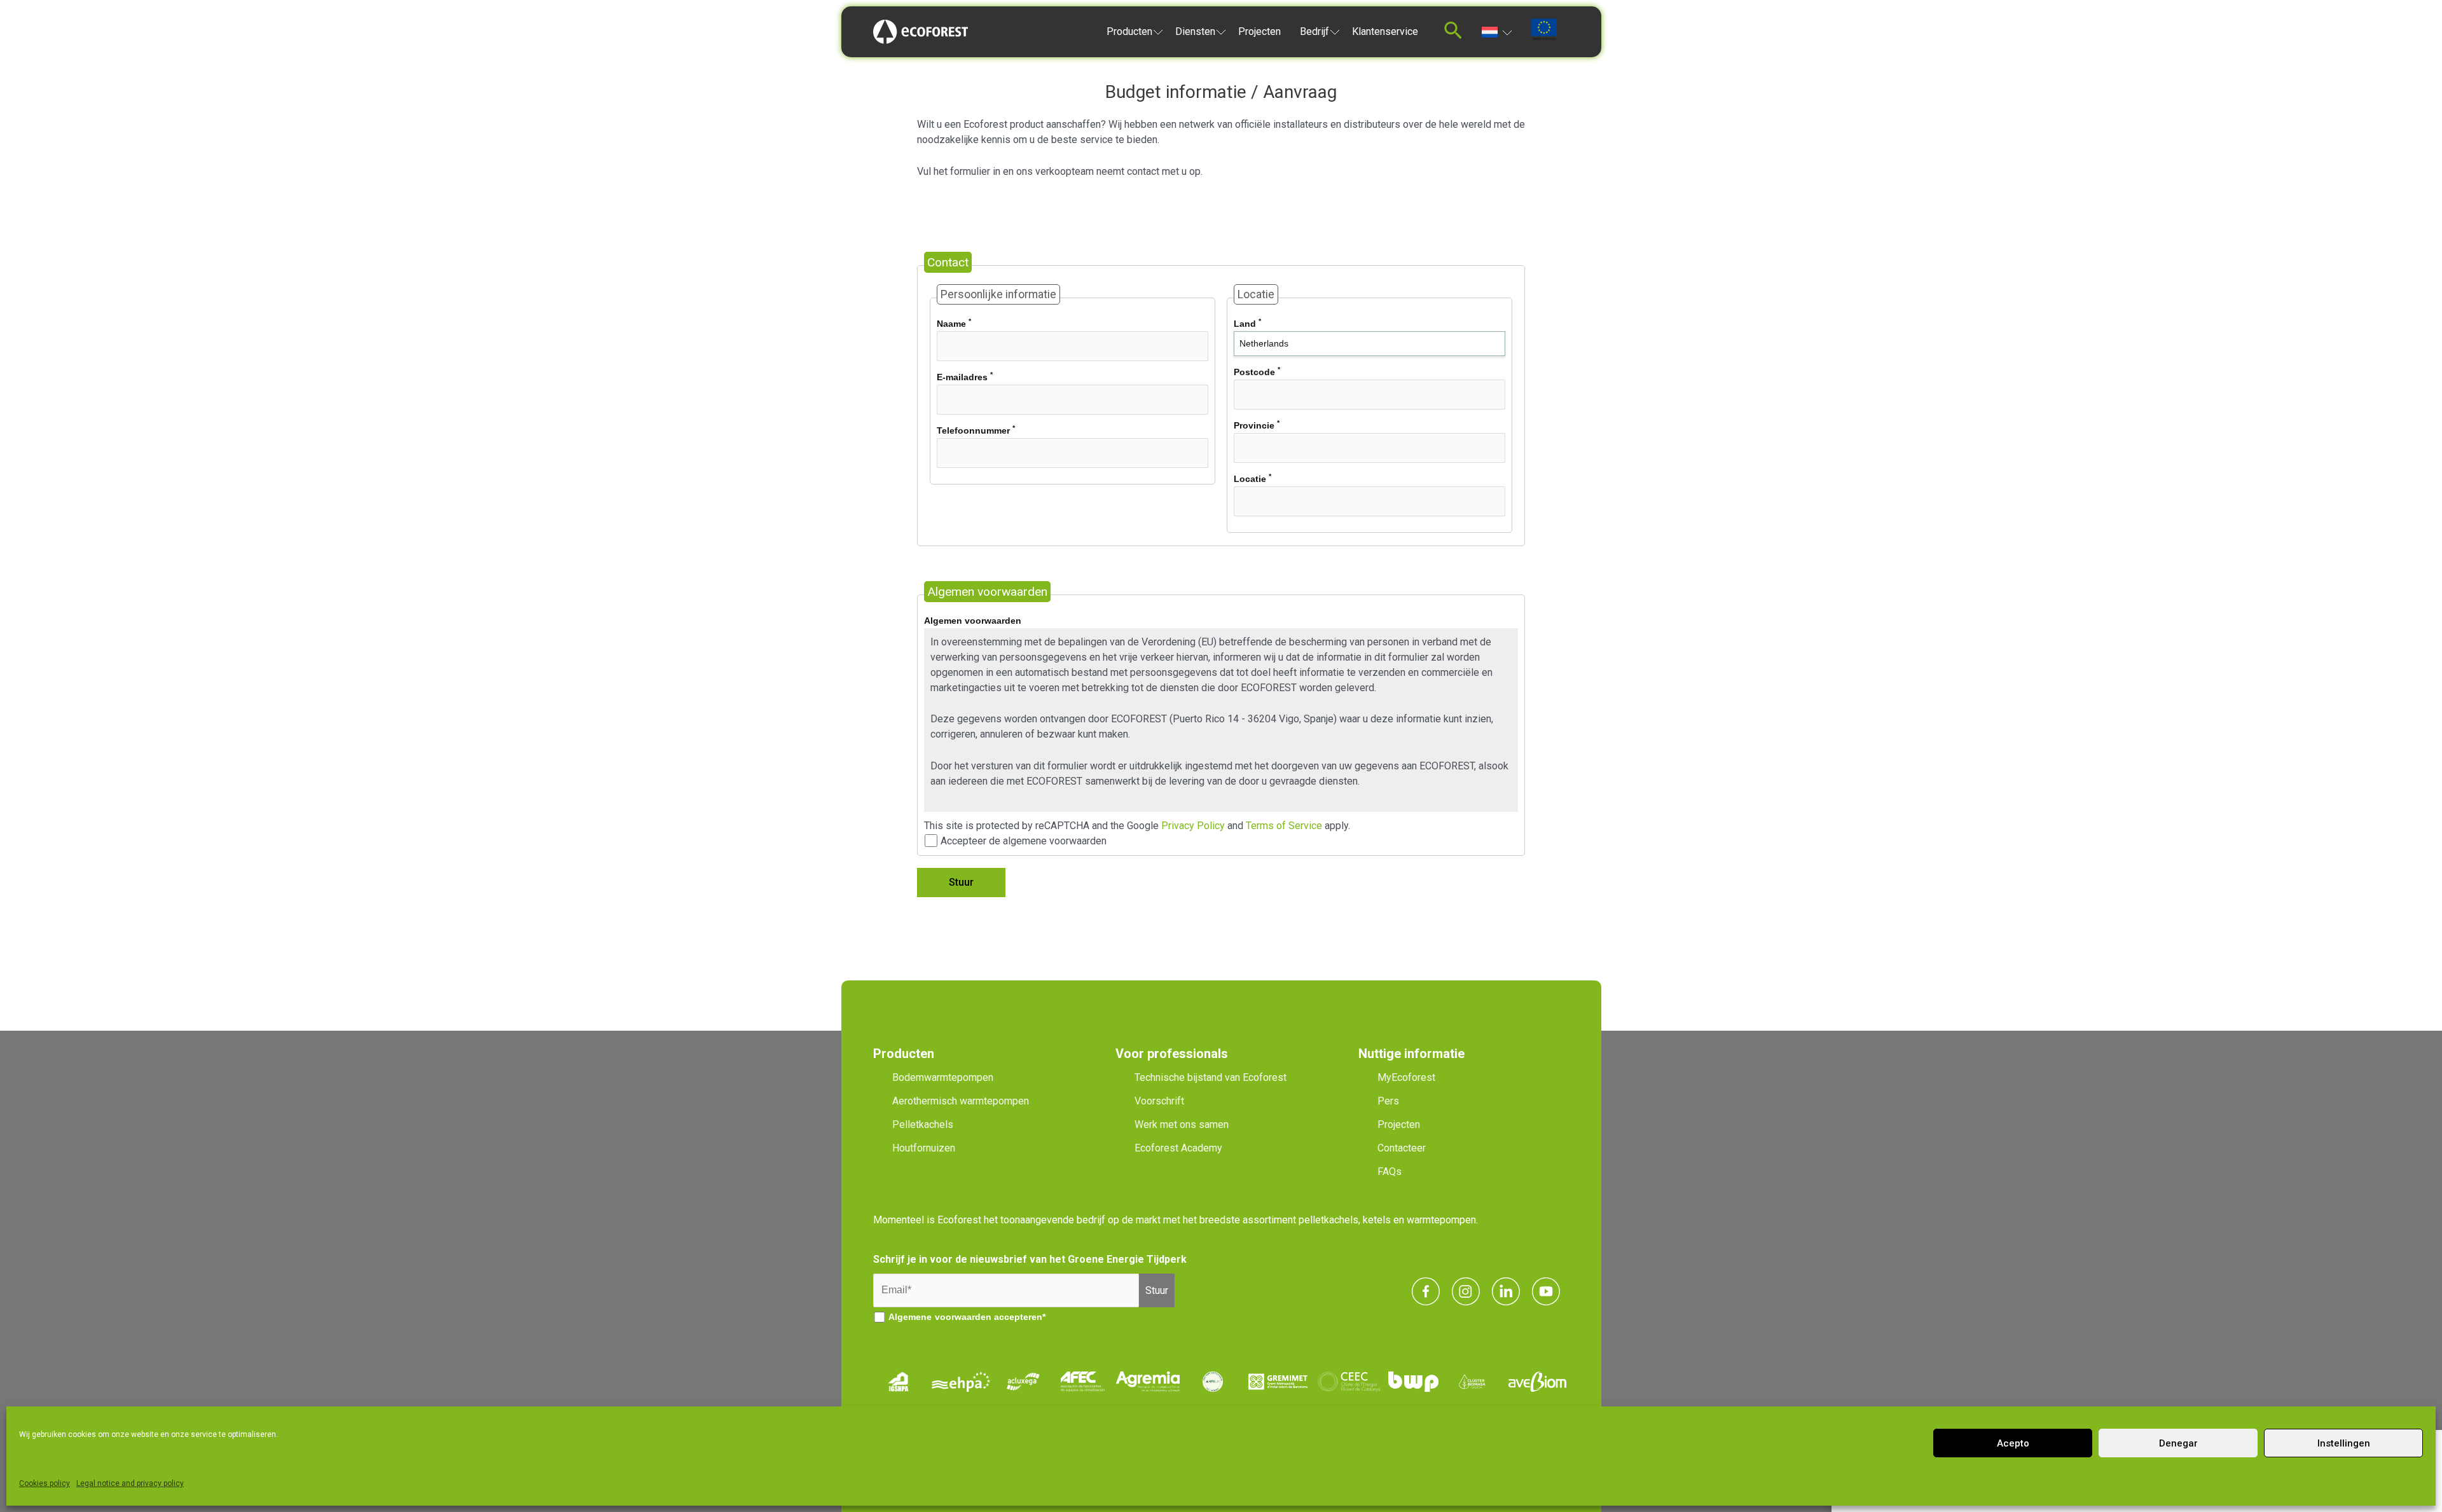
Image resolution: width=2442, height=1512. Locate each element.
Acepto (2013, 1443)
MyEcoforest (1406, 1077)
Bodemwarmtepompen (943, 1077)
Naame (954, 323)
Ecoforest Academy (1178, 1148)
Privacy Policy (1193, 826)
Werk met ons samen (1182, 1124)
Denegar (2178, 1443)
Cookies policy (45, 1483)
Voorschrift (1159, 1101)
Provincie (1257, 425)
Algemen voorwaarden (973, 621)
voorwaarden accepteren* (990, 1317)
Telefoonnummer (976, 430)
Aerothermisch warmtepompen (961, 1101)
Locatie (1252, 478)
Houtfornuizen (924, 1148)
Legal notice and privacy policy (130, 1483)
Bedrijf (1314, 31)
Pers (1388, 1101)
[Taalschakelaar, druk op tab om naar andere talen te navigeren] (1497, 31)
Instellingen (2344, 1443)
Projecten (1259, 31)
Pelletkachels (923, 1124)
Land (1247, 323)
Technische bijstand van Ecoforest (1211, 1077)
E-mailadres (965, 376)
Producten (1129, 31)
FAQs (1390, 1172)
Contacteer (1402, 1148)
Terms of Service (1284, 826)
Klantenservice (1385, 31)
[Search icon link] (1453, 34)
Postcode (1257, 371)
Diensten (1195, 31)
